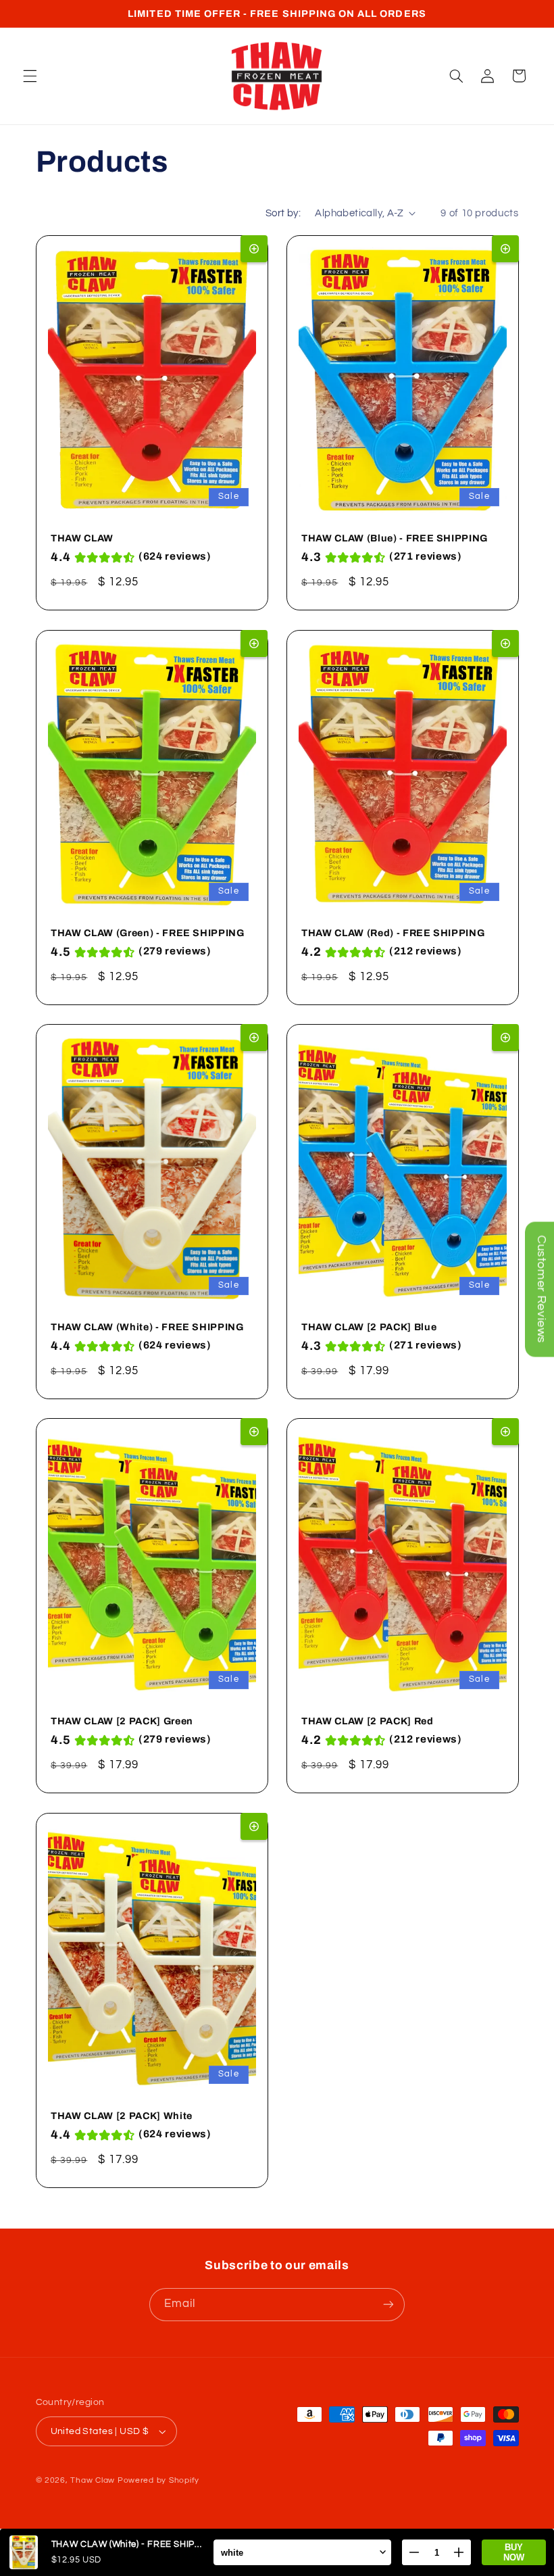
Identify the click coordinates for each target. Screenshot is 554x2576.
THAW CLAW (82, 539)
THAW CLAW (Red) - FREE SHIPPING (393, 933)
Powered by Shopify (158, 2480)
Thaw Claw (93, 2480)
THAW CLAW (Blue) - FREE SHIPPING (395, 539)
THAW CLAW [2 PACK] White (122, 2116)
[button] (30, 76)
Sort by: (283, 213)
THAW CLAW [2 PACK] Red (368, 1722)
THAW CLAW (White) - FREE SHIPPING (147, 1327)
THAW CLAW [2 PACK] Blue (369, 1327)
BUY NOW (514, 2552)
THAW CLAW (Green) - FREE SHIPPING (148, 933)
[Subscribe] (388, 2305)
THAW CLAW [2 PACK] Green (122, 1722)
